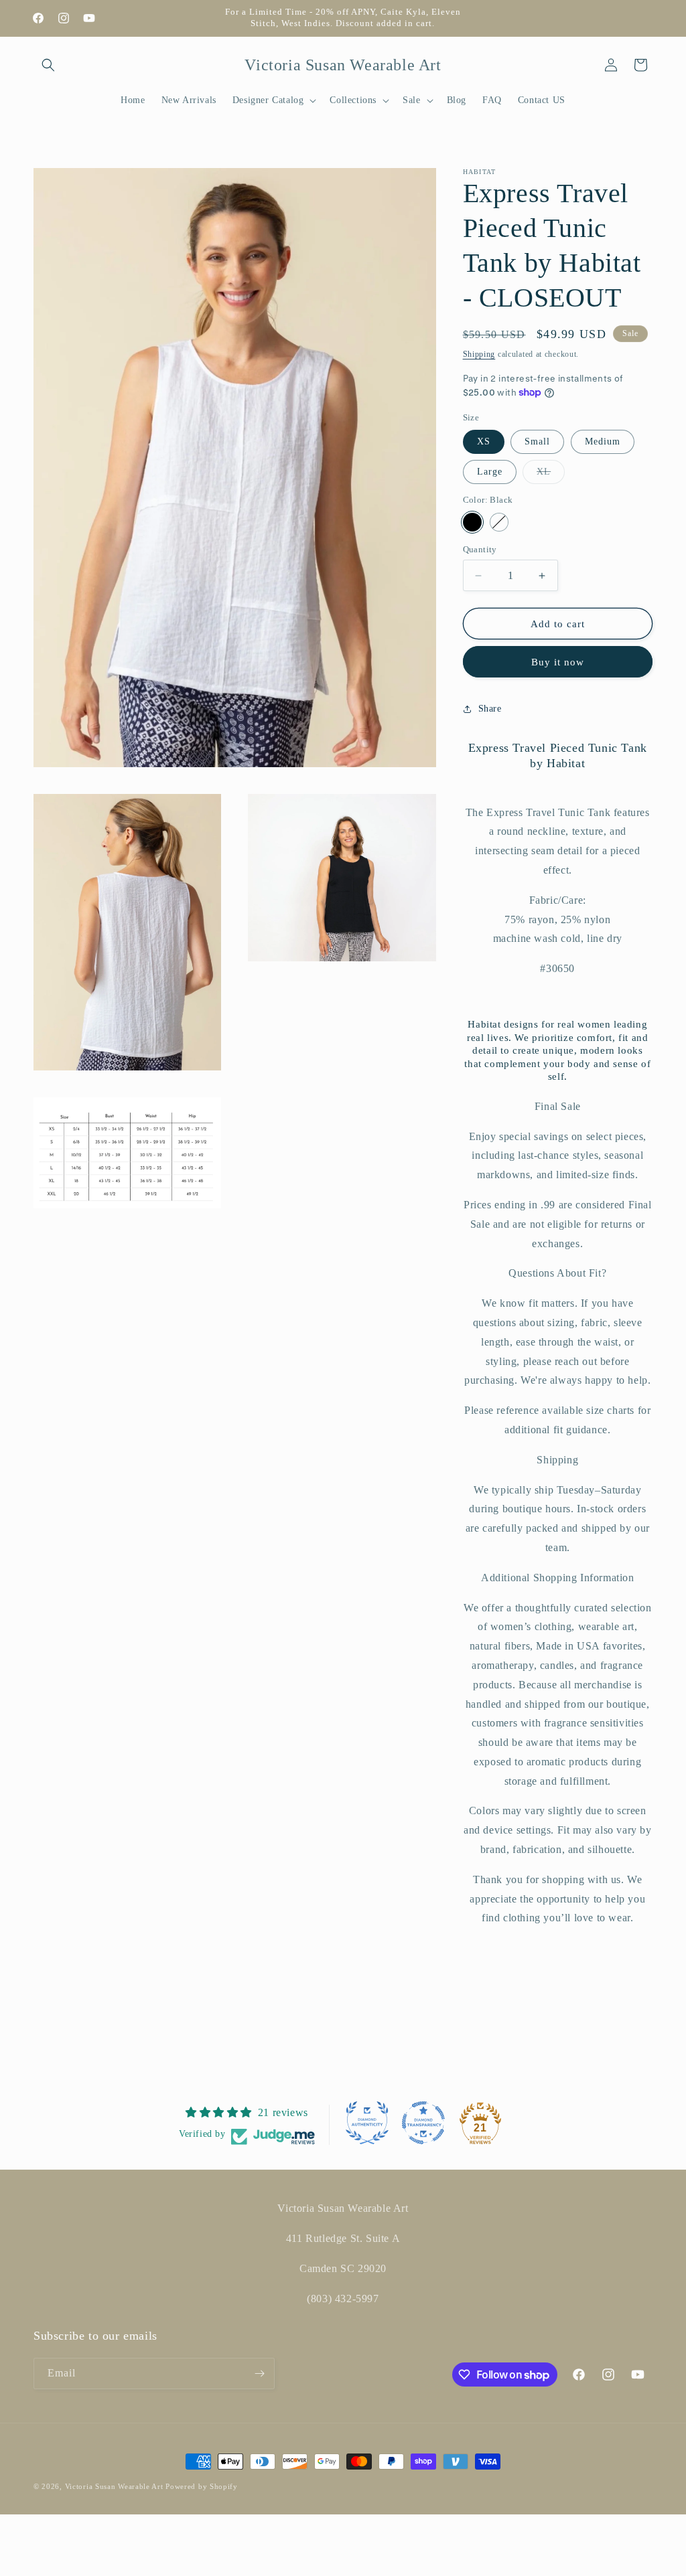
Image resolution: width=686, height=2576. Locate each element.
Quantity (480, 549)
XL (551, 475)
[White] (499, 522)
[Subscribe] (259, 2373)
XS (484, 441)
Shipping (479, 354)
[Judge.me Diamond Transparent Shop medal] (423, 2123)
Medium (603, 441)
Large (490, 472)
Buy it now (558, 662)
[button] (48, 65)
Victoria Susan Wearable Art (114, 2486)
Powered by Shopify (202, 2486)
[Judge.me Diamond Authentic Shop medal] (367, 2123)
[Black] (472, 522)
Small (537, 441)
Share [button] (490, 709)
